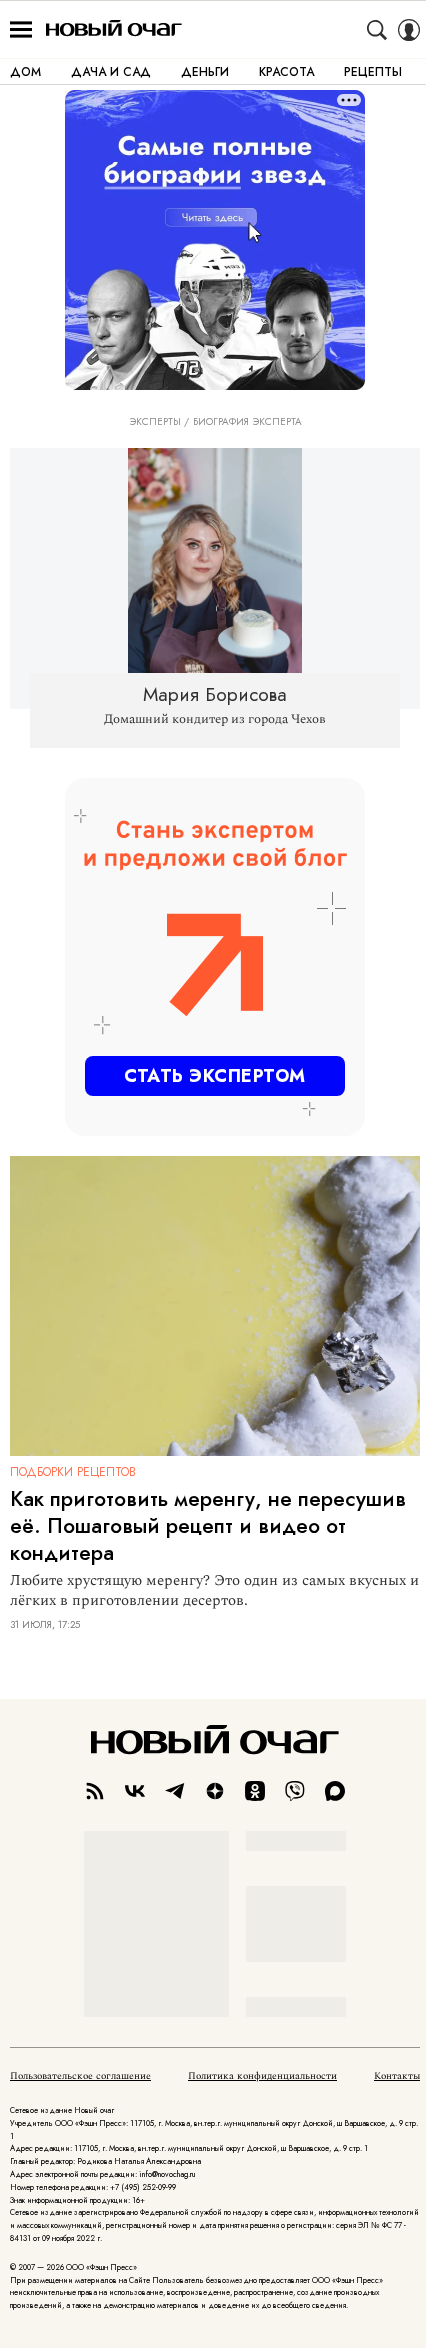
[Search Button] (377, 30)
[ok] (255, 1791)
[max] (335, 1791)
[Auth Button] (409, 30)
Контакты (397, 2076)
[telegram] (175, 1791)
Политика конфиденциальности (262, 2076)
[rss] (95, 1791)
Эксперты (155, 422)
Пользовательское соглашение (80, 2076)
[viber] (295, 1791)
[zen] (215, 1791)
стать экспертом (215, 1076)
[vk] (135, 1791)
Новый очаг (114, 29)
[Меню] (21, 30)
